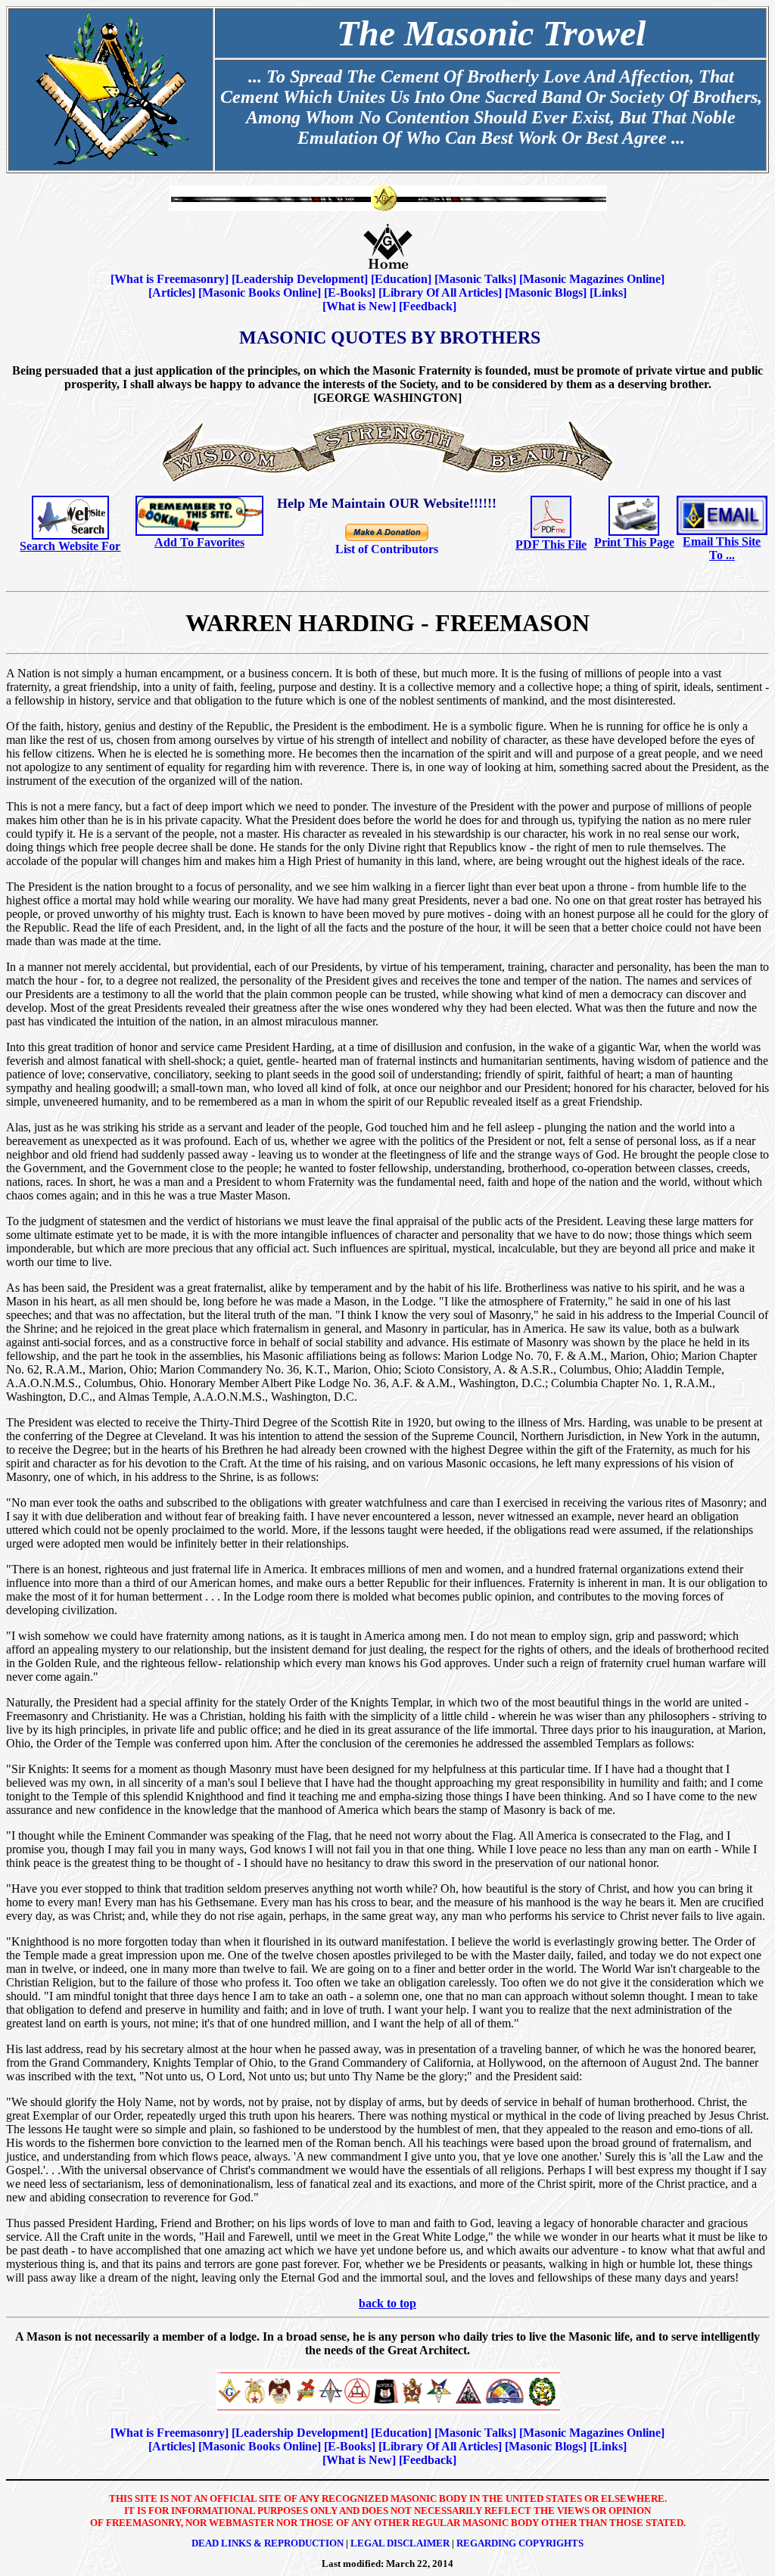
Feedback (428, 306)
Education (401, 279)
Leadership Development (300, 279)
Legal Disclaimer (400, 2543)
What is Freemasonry (170, 279)
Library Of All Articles (440, 292)
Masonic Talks (475, 279)
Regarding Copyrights (520, 2543)
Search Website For (70, 546)
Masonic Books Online (260, 292)
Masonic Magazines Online (592, 279)
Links (608, 292)
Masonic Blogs (546, 292)
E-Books (350, 292)
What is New (359, 306)
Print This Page (634, 542)
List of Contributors (387, 549)
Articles (172, 292)
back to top (387, 2303)
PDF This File (551, 544)
